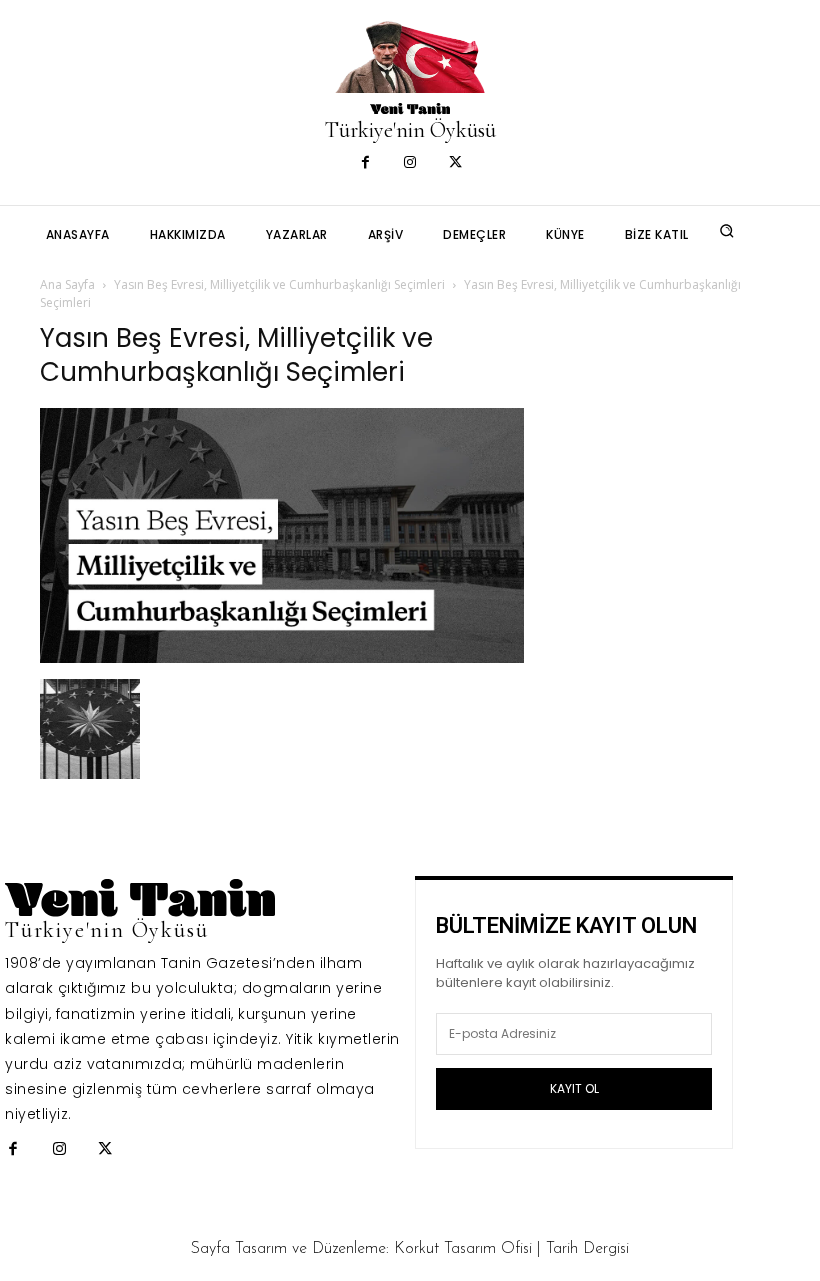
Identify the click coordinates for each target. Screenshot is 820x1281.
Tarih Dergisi (587, 1249)
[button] (727, 231)
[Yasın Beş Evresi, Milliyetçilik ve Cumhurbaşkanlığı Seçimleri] (282, 657)
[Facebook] (365, 163)
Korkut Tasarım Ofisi (463, 1249)
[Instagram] (410, 163)
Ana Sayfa (67, 284)
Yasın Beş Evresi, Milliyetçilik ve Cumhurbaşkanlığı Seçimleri (279, 284)
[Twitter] (455, 163)
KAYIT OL (574, 1088)
